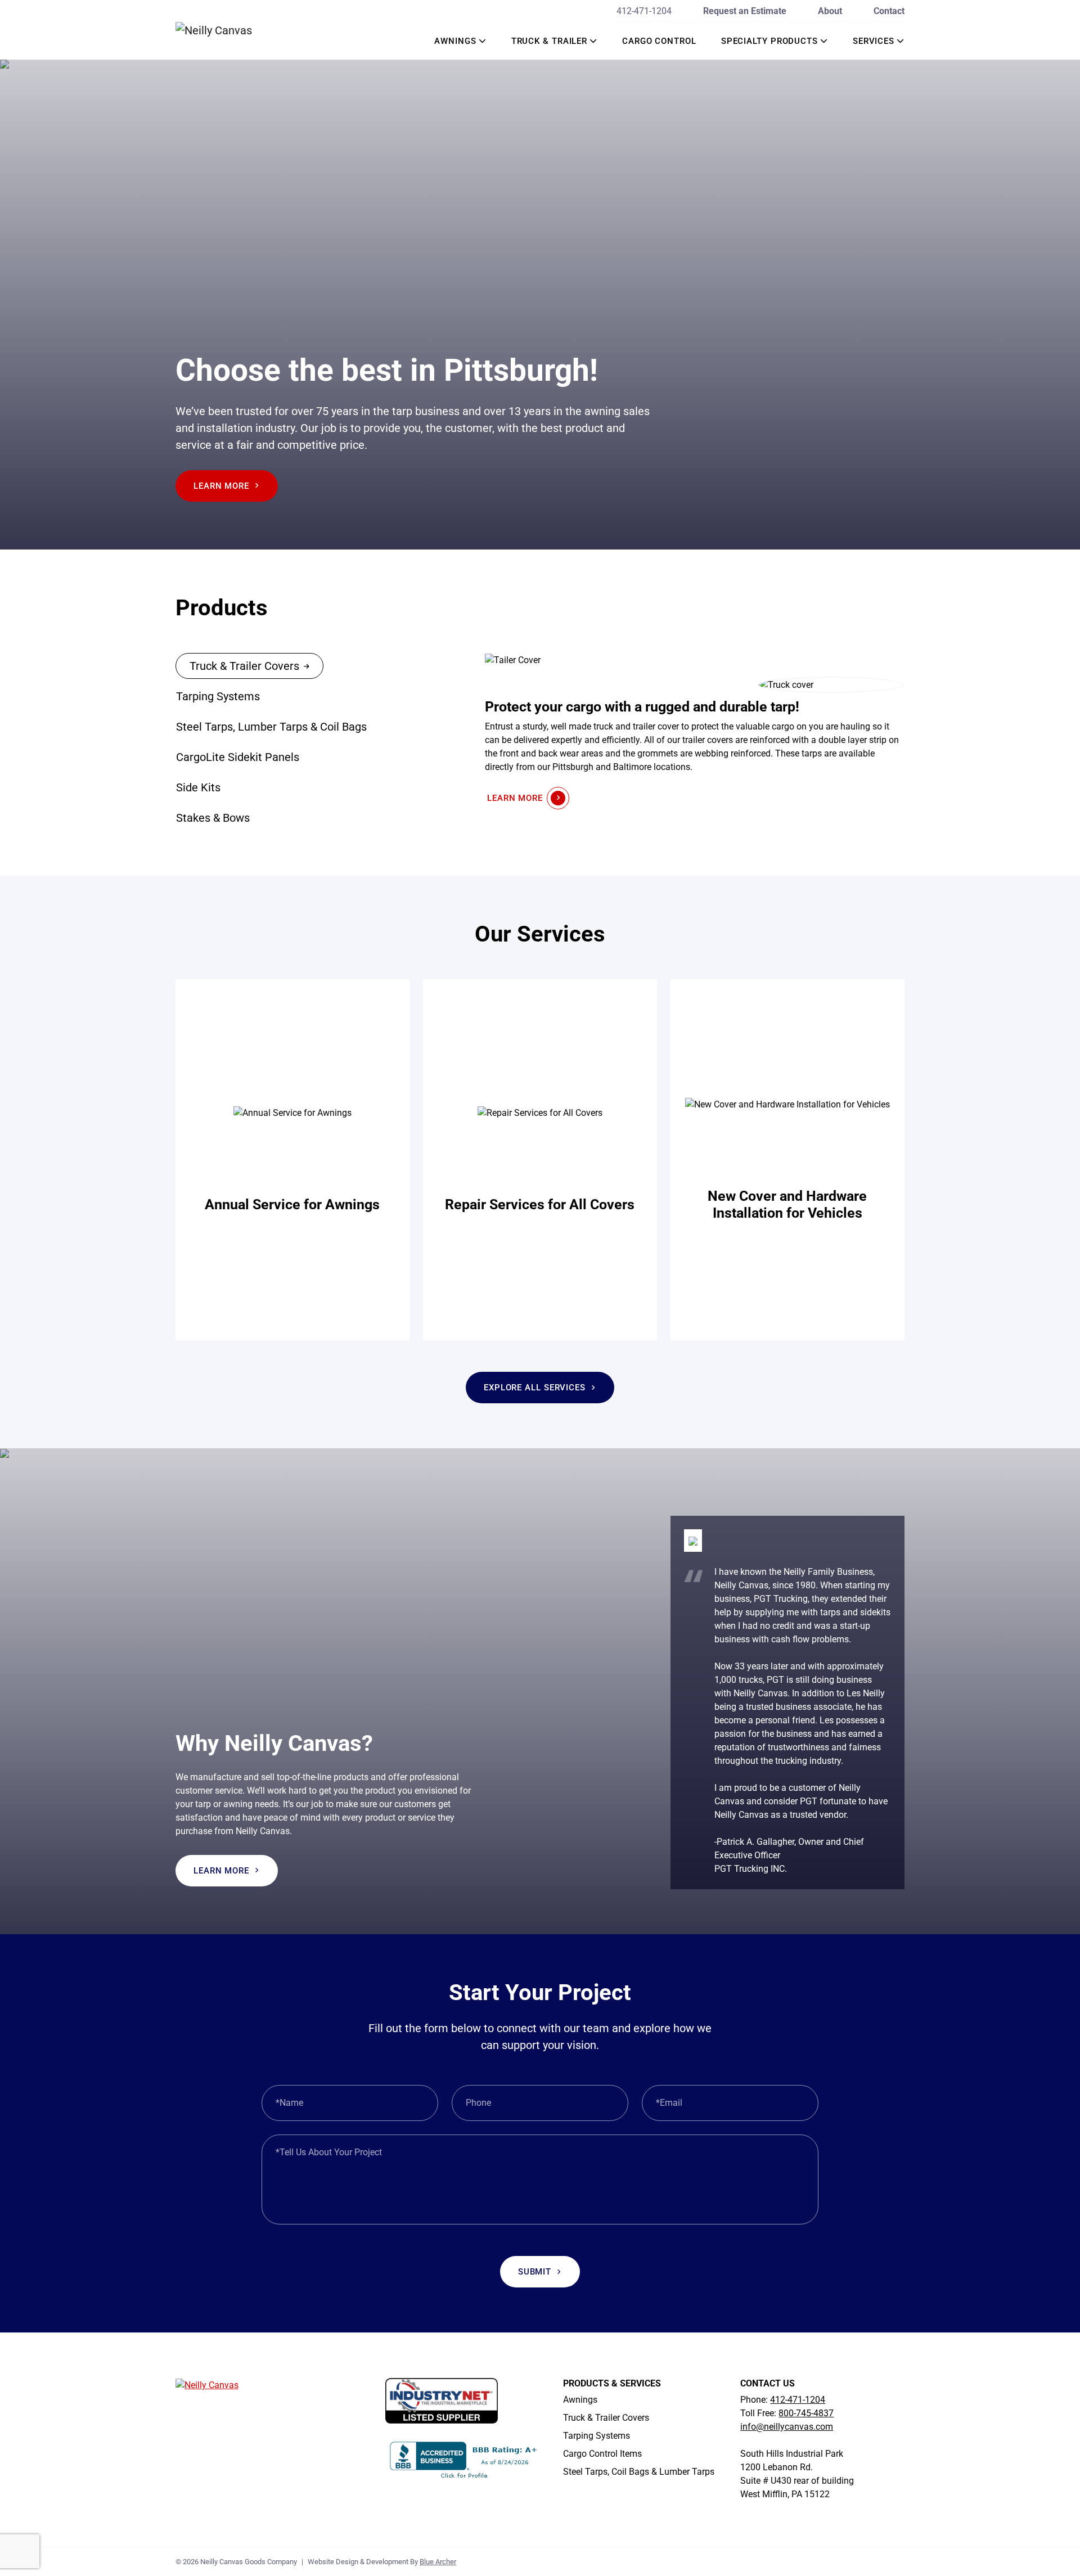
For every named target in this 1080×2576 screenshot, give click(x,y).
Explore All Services (535, 1388)
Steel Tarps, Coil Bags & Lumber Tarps (639, 2472)
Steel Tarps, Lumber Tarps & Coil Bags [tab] (271, 727)
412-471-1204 (644, 11)
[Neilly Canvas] (230, 30)
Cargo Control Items (602, 2454)
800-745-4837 (806, 2414)
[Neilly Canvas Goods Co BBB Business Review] (464, 2459)
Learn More (221, 486)
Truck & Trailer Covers (606, 2418)
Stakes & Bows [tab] (213, 818)
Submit (535, 2272)
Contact (889, 11)
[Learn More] (292, 1160)
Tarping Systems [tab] (218, 696)
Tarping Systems (597, 2436)
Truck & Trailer (550, 41)
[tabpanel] (695, 731)
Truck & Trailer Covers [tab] (244, 666)
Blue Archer (438, 2562)
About (830, 11)
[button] (483, 41)
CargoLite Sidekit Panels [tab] (238, 757)
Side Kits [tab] (198, 787)
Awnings (455, 41)
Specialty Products (769, 41)
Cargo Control (659, 41)
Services (874, 41)
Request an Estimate (745, 11)
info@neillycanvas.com (787, 2427)
